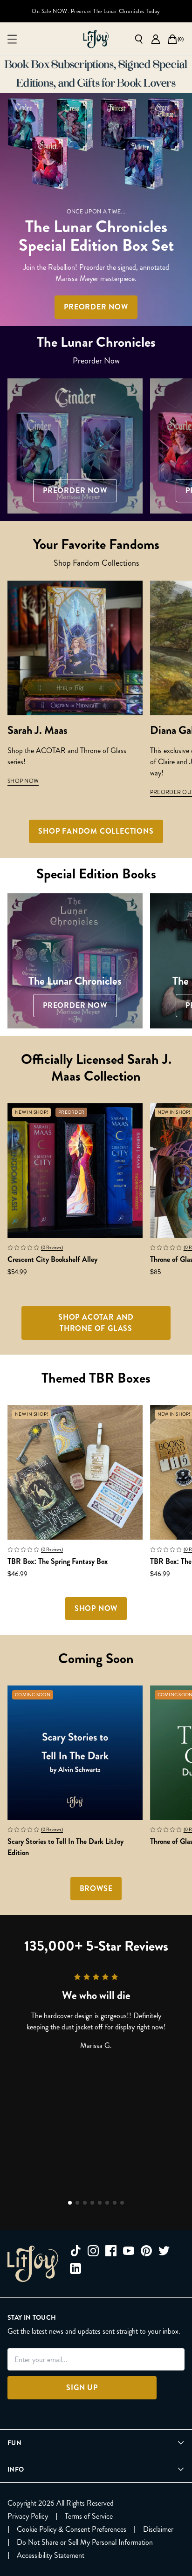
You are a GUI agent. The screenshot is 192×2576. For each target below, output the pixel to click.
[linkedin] (75, 2268)
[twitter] (164, 2251)
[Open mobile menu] (12, 39)
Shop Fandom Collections (96, 831)
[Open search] (139, 39)
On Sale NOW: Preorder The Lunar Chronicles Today (96, 11)
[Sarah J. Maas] (75, 648)
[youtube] (129, 2251)
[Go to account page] (156, 39)
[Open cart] (172, 39)
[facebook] (111, 2251)
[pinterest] (146, 2251)
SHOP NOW (23, 781)
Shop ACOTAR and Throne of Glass (96, 1323)
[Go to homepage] (96, 39)
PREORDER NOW (96, 307)
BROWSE (96, 1888)
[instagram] (93, 2251)
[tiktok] (75, 2251)
